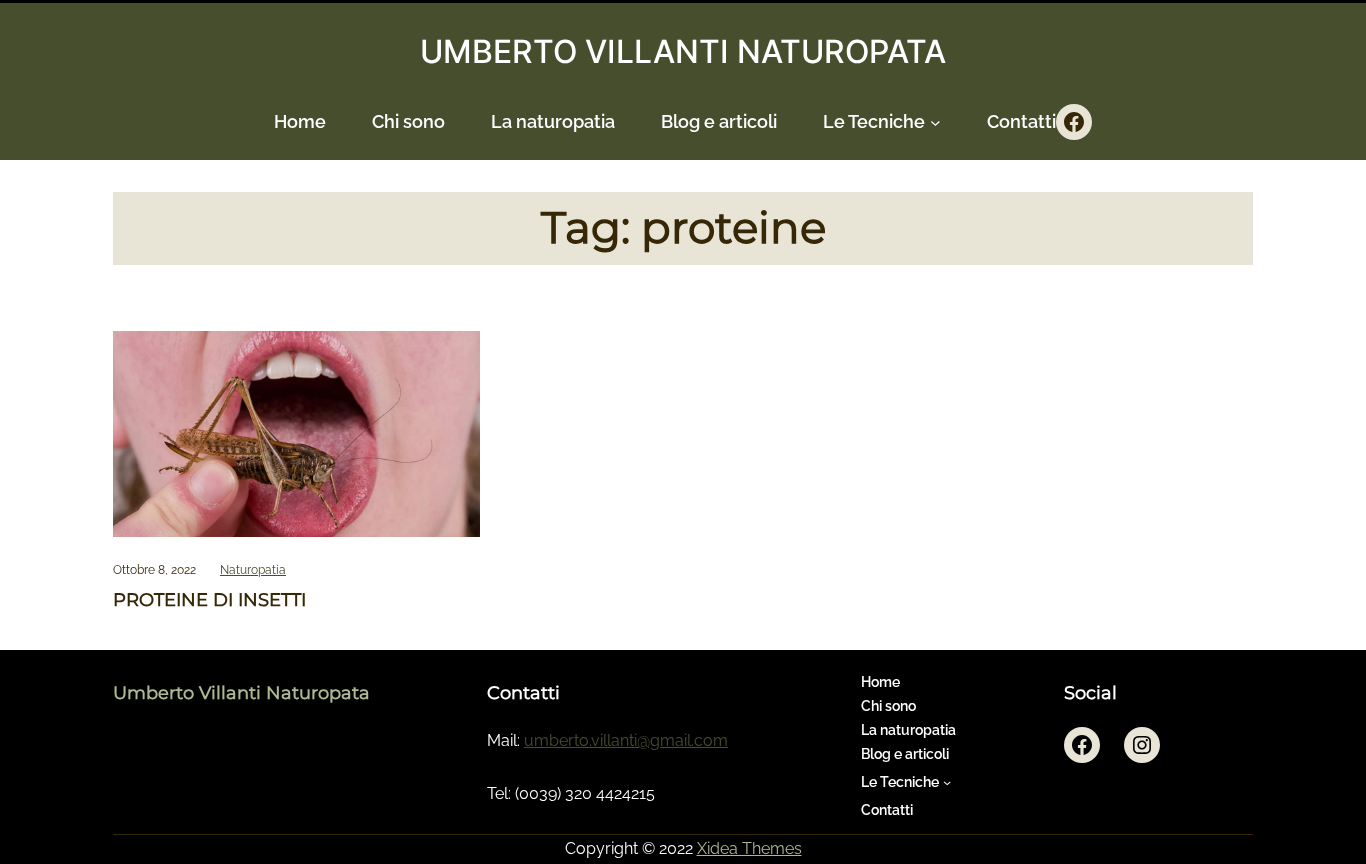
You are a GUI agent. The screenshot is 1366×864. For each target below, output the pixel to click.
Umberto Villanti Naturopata (241, 692)
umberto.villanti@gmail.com (626, 740)
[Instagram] (1142, 745)
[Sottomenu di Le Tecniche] (935, 122)
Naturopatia (253, 570)
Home (300, 121)
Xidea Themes (749, 848)
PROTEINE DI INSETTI (209, 600)
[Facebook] (1074, 122)
